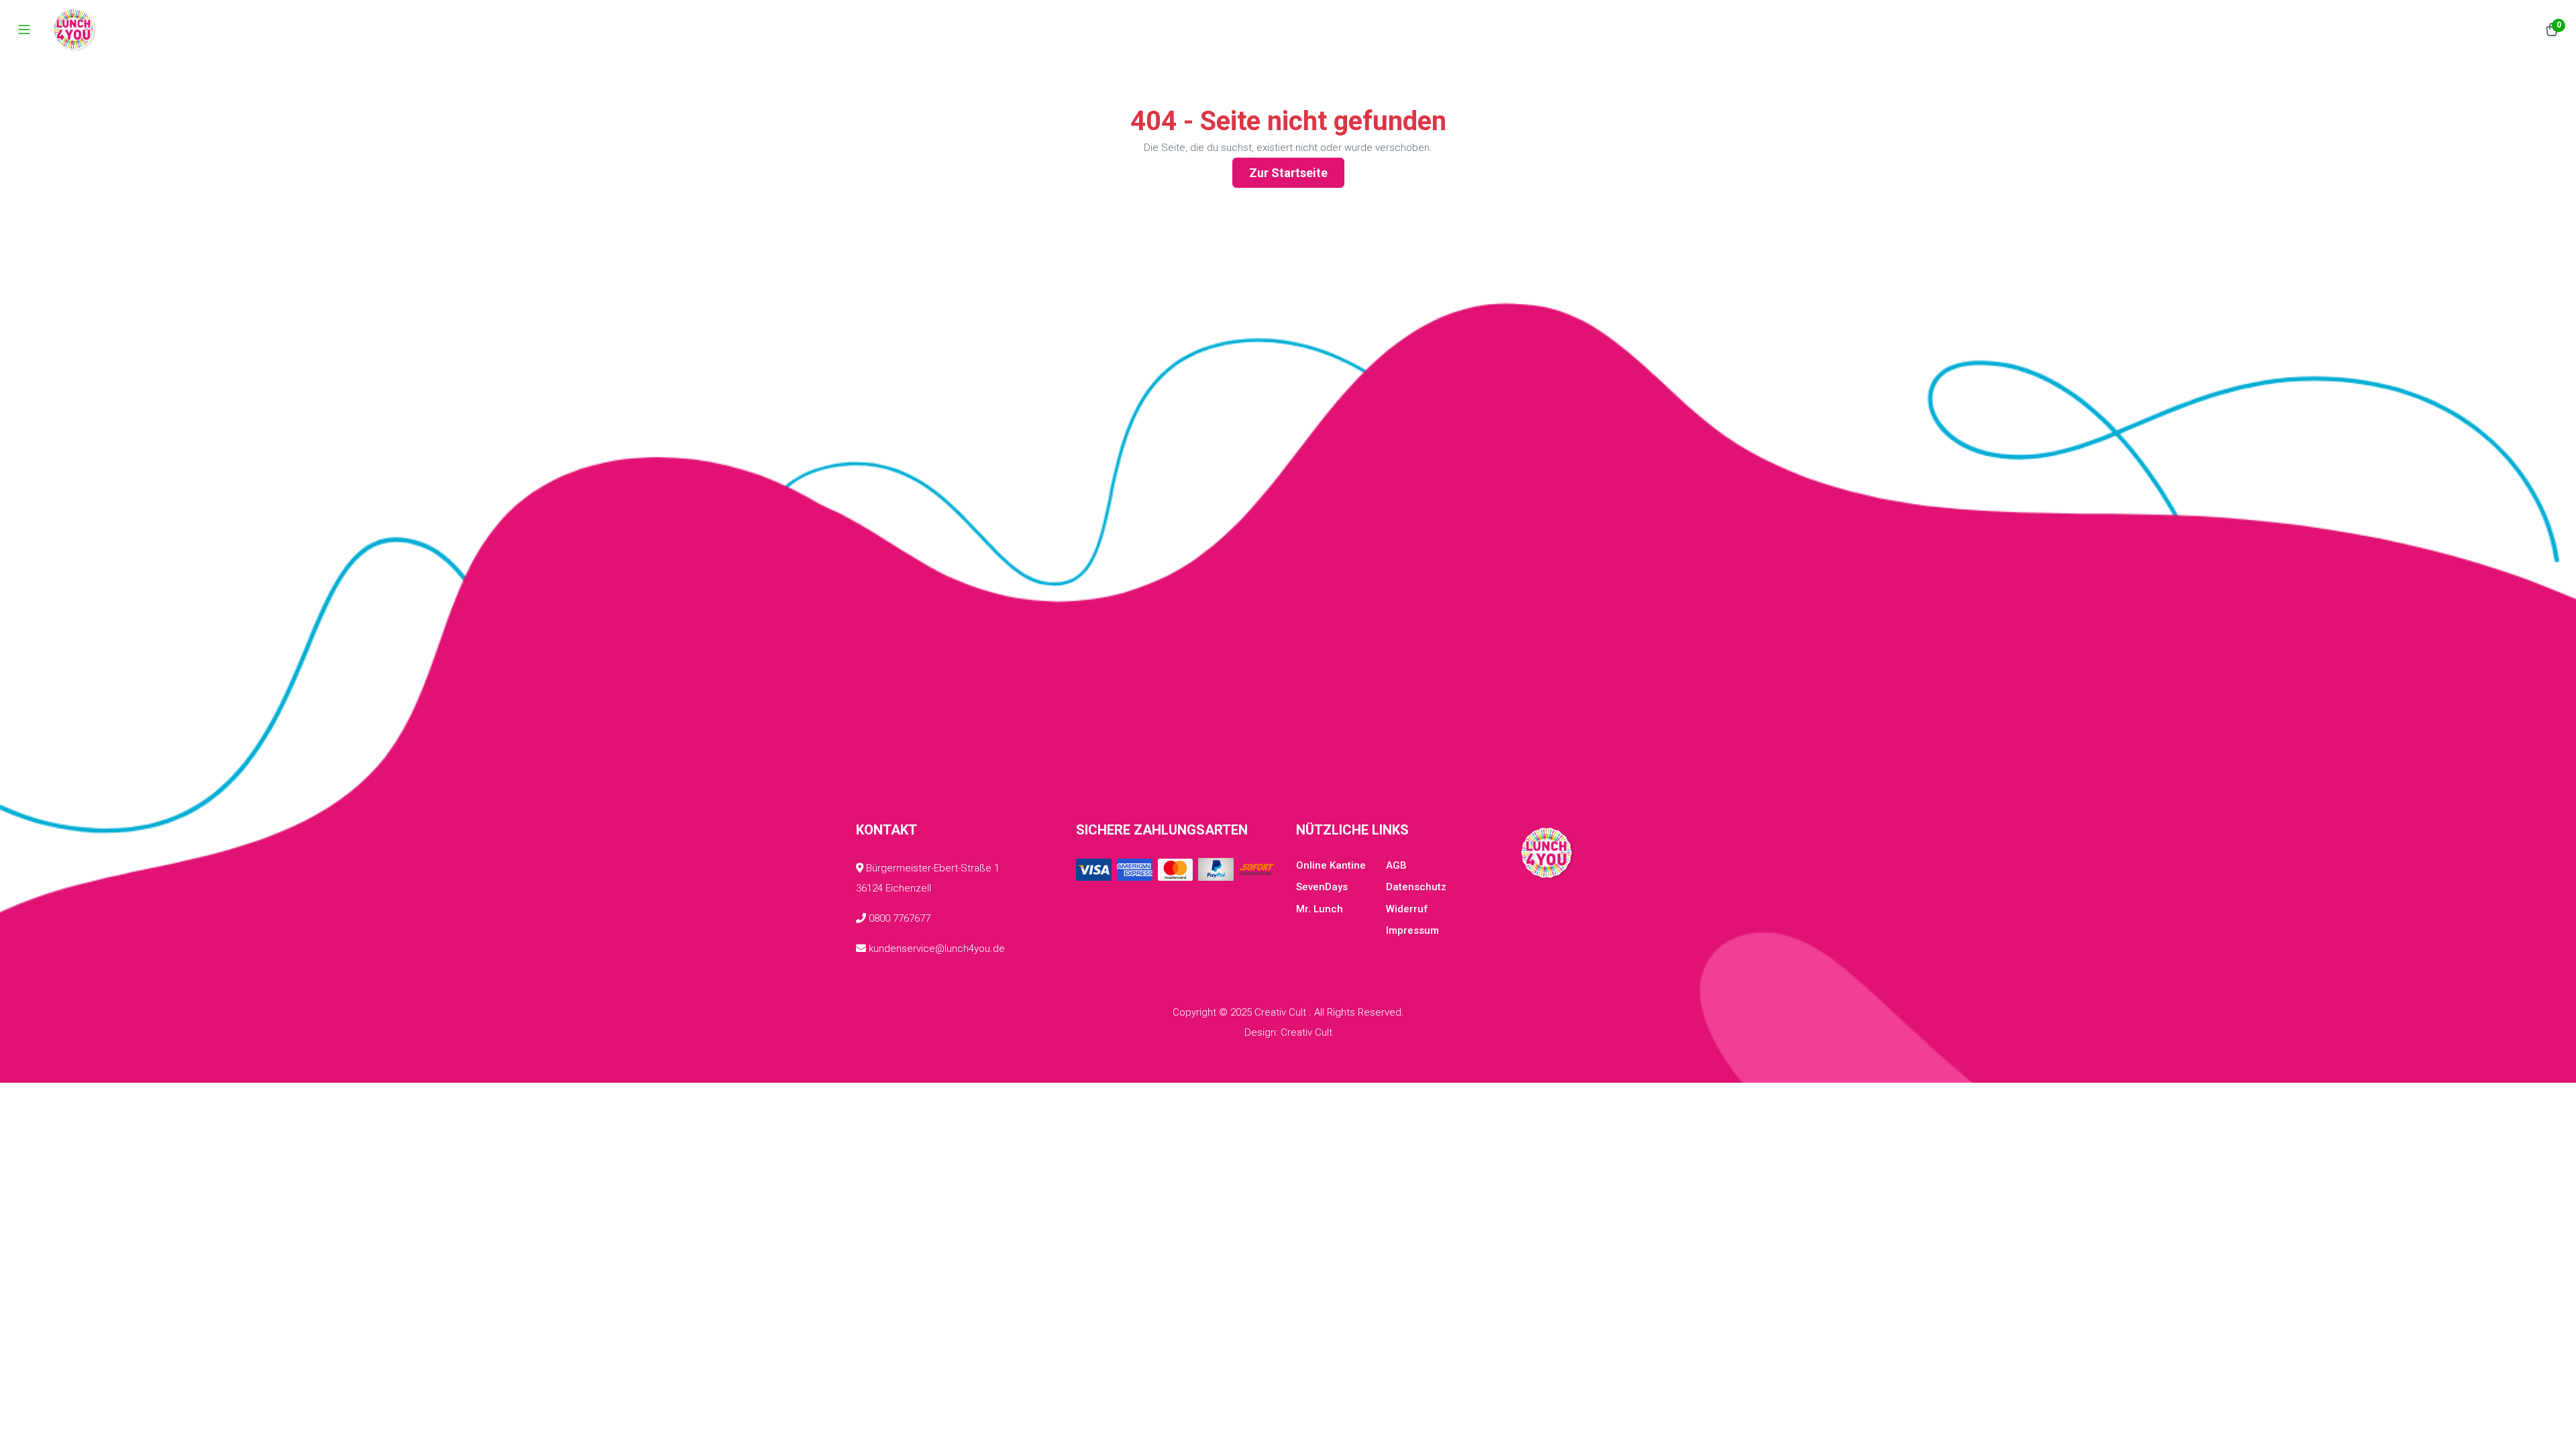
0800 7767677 (898, 918)
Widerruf (1407, 909)
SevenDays (1322, 887)
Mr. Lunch (1320, 909)
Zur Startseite (1288, 173)
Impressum (1412, 930)
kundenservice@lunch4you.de (935, 949)
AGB (1396, 865)
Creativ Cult (1306, 1032)
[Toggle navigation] (24, 30)
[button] (2552, 30)
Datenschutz (1416, 887)
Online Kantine (1331, 865)
